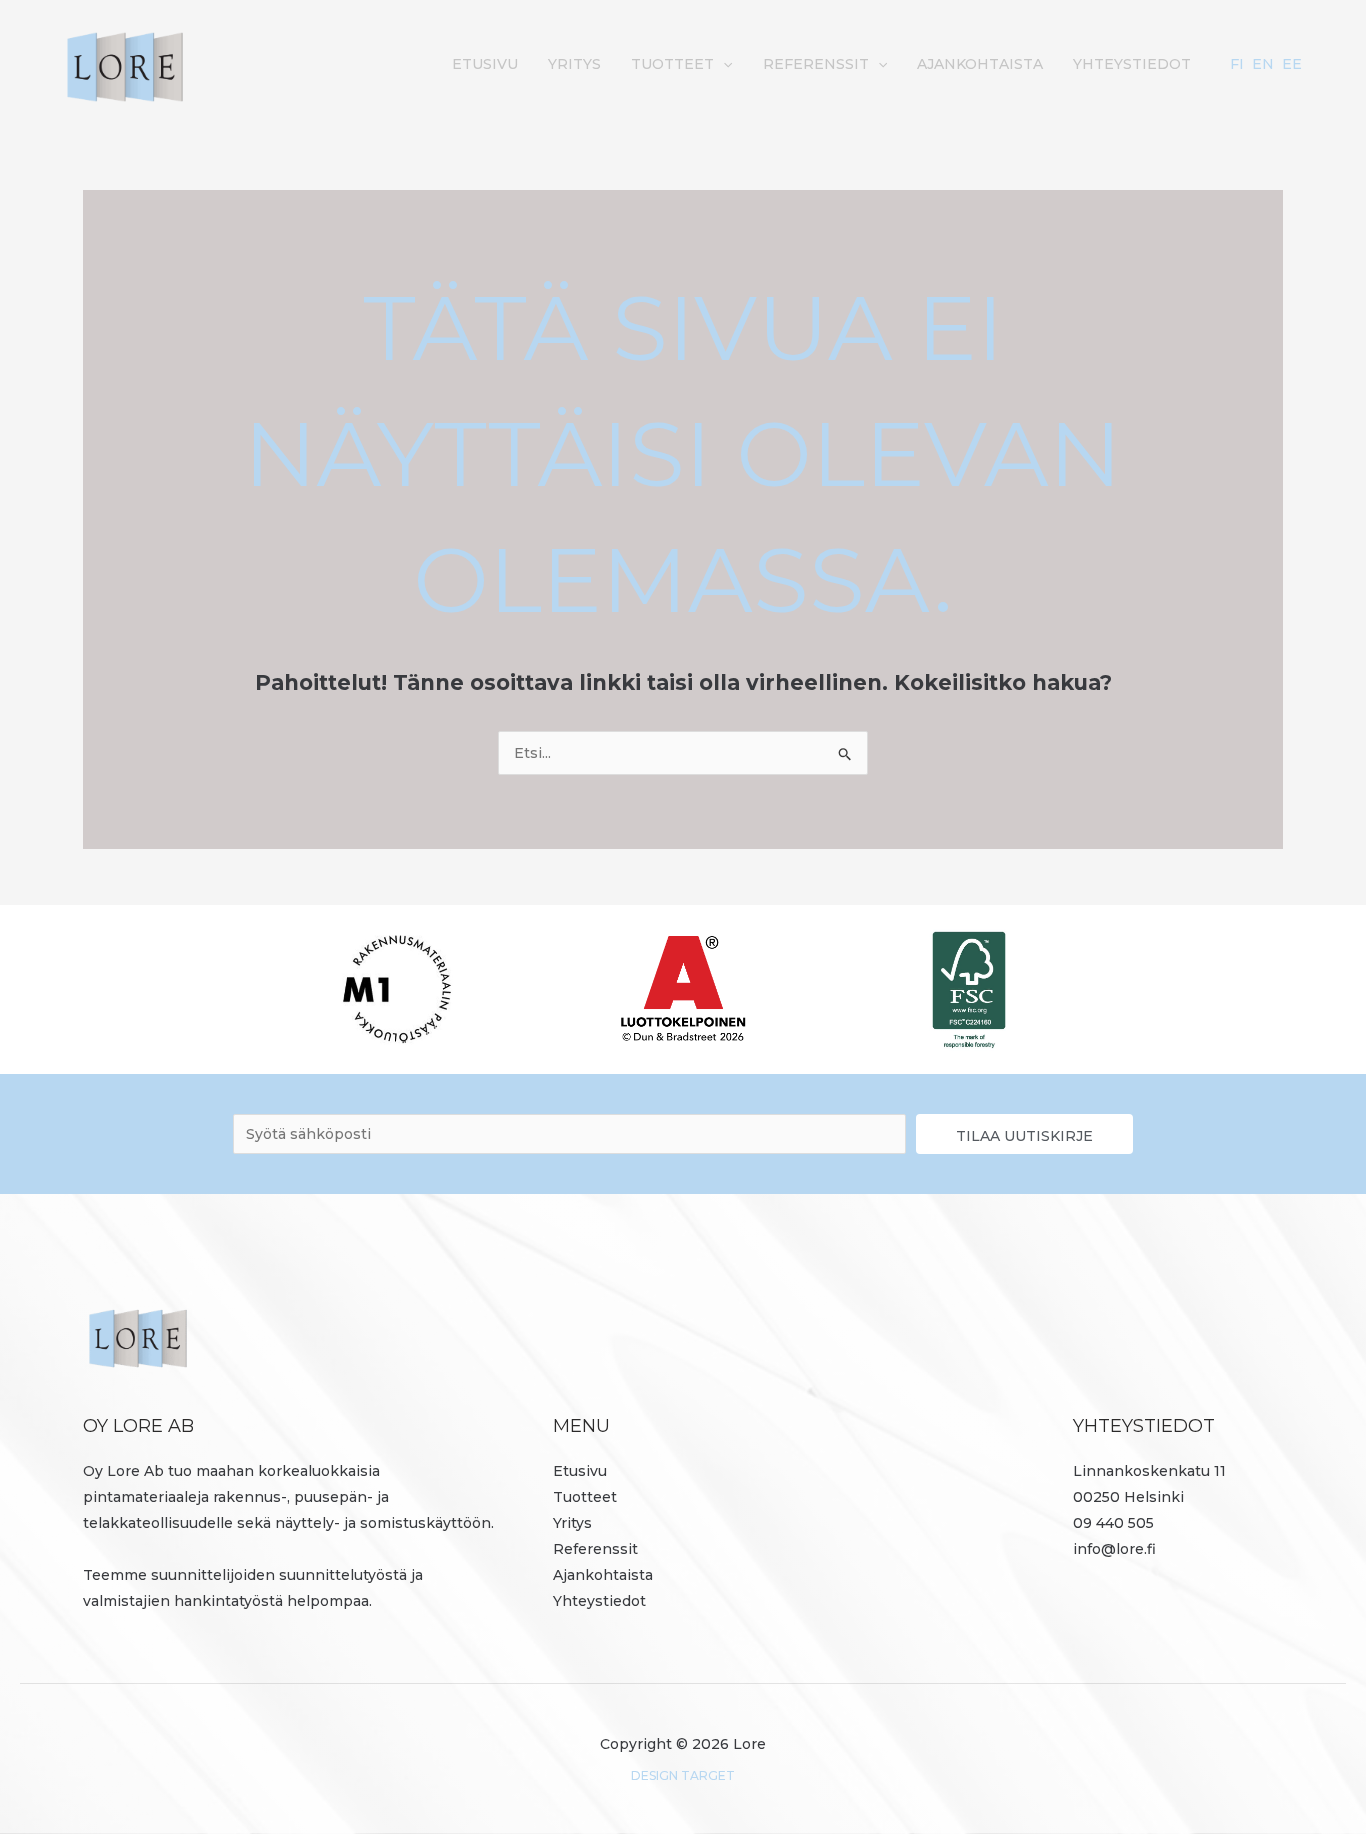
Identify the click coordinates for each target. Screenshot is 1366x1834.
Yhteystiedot (1132, 64)
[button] (723, 64)
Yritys (574, 64)
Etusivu (485, 64)
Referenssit (816, 64)
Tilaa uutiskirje (1024, 1136)
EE (1292, 64)
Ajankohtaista (980, 64)
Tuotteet (672, 64)
